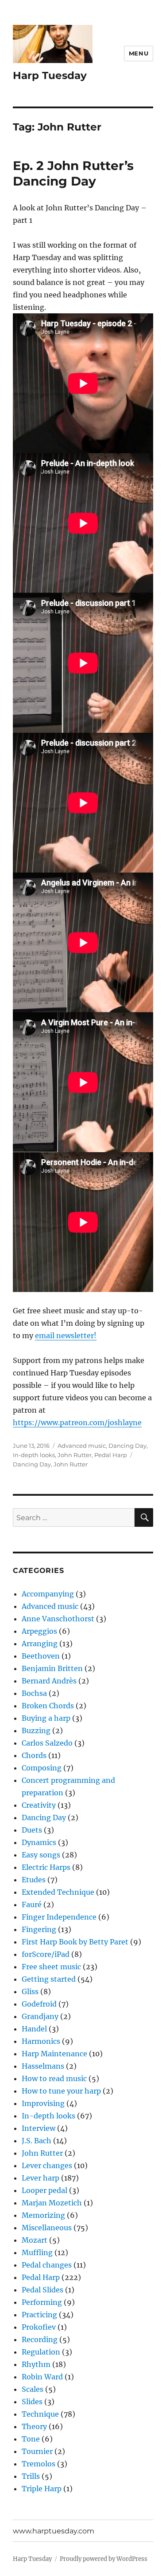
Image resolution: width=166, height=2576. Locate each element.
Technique (40, 2414)
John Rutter (75, 1455)
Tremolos (39, 2464)
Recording (40, 2339)
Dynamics (39, 1842)
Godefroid (39, 2004)
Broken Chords (48, 1706)
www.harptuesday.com (54, 2531)
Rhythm (36, 2364)
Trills (31, 2476)
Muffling (37, 2252)
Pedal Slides (42, 2290)
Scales (33, 2389)
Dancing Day (127, 1446)
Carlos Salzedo (47, 1743)
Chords (34, 1755)
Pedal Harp (111, 1455)
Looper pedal (44, 2190)
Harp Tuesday (50, 75)
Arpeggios (39, 1631)
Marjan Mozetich (52, 2203)
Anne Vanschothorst (58, 1619)
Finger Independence (59, 1917)
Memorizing (43, 2215)
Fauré (32, 1904)
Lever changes (47, 2165)
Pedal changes (47, 2265)
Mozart (35, 2240)
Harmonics (41, 2041)
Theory (34, 2426)
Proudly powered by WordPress (104, 2559)
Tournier (37, 2451)
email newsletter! (66, 1335)
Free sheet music (51, 1967)
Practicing (39, 2315)
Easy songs (41, 1855)
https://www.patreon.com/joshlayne (77, 1422)
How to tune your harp (61, 2091)
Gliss (30, 1991)
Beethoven (41, 1656)
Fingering (39, 1929)
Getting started (49, 1979)
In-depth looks (34, 1455)
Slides (32, 2402)
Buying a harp (46, 1718)
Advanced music (82, 1446)
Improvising (43, 2103)
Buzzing (36, 1731)
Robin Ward (42, 2377)
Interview (39, 2128)
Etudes (34, 1880)
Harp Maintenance (54, 2054)
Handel (34, 2029)
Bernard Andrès (49, 1681)
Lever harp (41, 2178)
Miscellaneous (47, 2228)
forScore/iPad (46, 1954)
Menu (139, 53)
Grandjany (40, 2016)
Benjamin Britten (52, 1668)
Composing (42, 1768)
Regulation (41, 2352)
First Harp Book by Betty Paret (75, 1942)
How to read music (54, 2078)
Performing (42, 2302)
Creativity (39, 1805)
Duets (32, 1830)
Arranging (40, 1644)
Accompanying (48, 1594)
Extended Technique (58, 1892)
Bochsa (34, 1693)
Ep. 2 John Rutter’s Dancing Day (73, 173)
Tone (31, 2439)
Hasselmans (43, 2066)
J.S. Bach (37, 2141)
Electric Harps (46, 1867)
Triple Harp (42, 2489)
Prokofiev (39, 2327)
